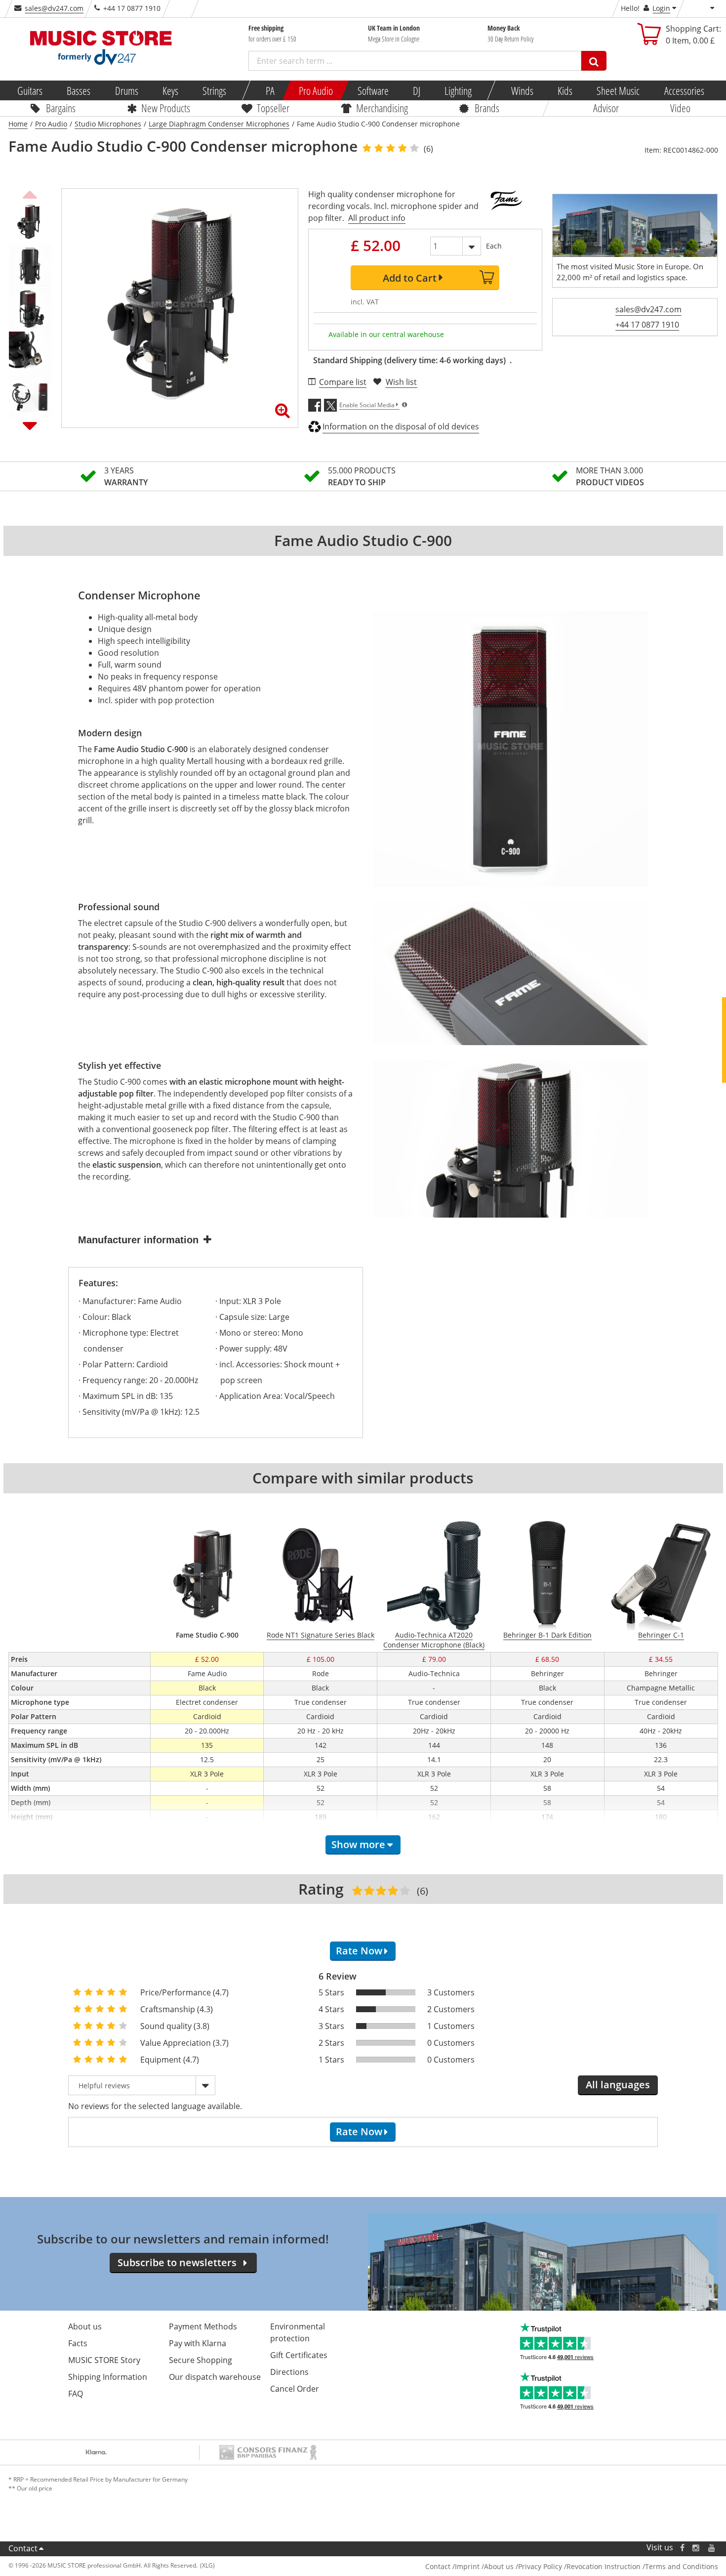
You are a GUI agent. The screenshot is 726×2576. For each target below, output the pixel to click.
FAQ (76, 2394)
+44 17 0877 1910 (647, 325)
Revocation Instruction (604, 2566)
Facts (78, 2343)
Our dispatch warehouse (215, 2377)
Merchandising (382, 108)
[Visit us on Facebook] (682, 2548)
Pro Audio (316, 90)
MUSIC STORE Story (104, 2360)
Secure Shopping (201, 2360)
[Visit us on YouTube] (712, 2548)
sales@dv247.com (54, 8)
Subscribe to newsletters (177, 2262)
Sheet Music (618, 90)
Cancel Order (295, 2389)
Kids (565, 90)
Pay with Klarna (198, 2343)
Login (661, 8)
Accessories (684, 90)
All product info (377, 218)
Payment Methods (203, 2326)
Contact (23, 2548)
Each (494, 246)
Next (30, 425)
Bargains (61, 108)
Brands (487, 108)
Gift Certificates (299, 2355)
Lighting (458, 90)
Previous (30, 193)
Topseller (273, 108)
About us (85, 2326)
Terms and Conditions (682, 2566)
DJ (416, 90)
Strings (214, 90)
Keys (170, 90)
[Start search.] (594, 61)
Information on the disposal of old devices (401, 426)
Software (373, 90)
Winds (522, 90)
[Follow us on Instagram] (696, 2548)
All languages (618, 2085)
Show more (358, 1844)
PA (270, 90)
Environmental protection (298, 2332)
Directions (289, 2372)
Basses (79, 90)
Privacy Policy (540, 2566)
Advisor (606, 108)
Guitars (30, 90)
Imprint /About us (484, 2566)
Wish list (401, 382)
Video (680, 108)
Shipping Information (108, 2377)
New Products (166, 108)
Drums (126, 90)
